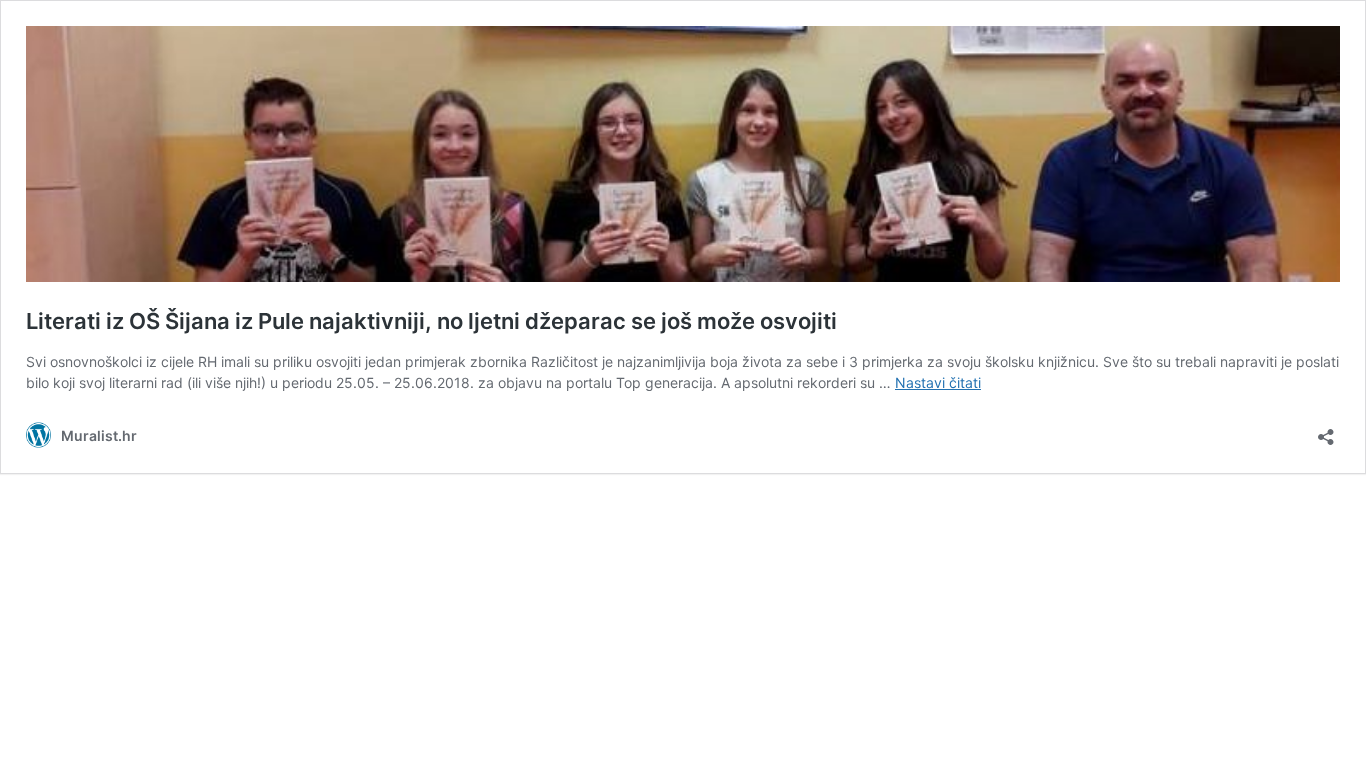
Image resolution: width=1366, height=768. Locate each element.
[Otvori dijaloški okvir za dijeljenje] (1326, 430)
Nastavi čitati (938, 382)
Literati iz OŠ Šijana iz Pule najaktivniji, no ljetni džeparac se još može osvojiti (431, 321)
